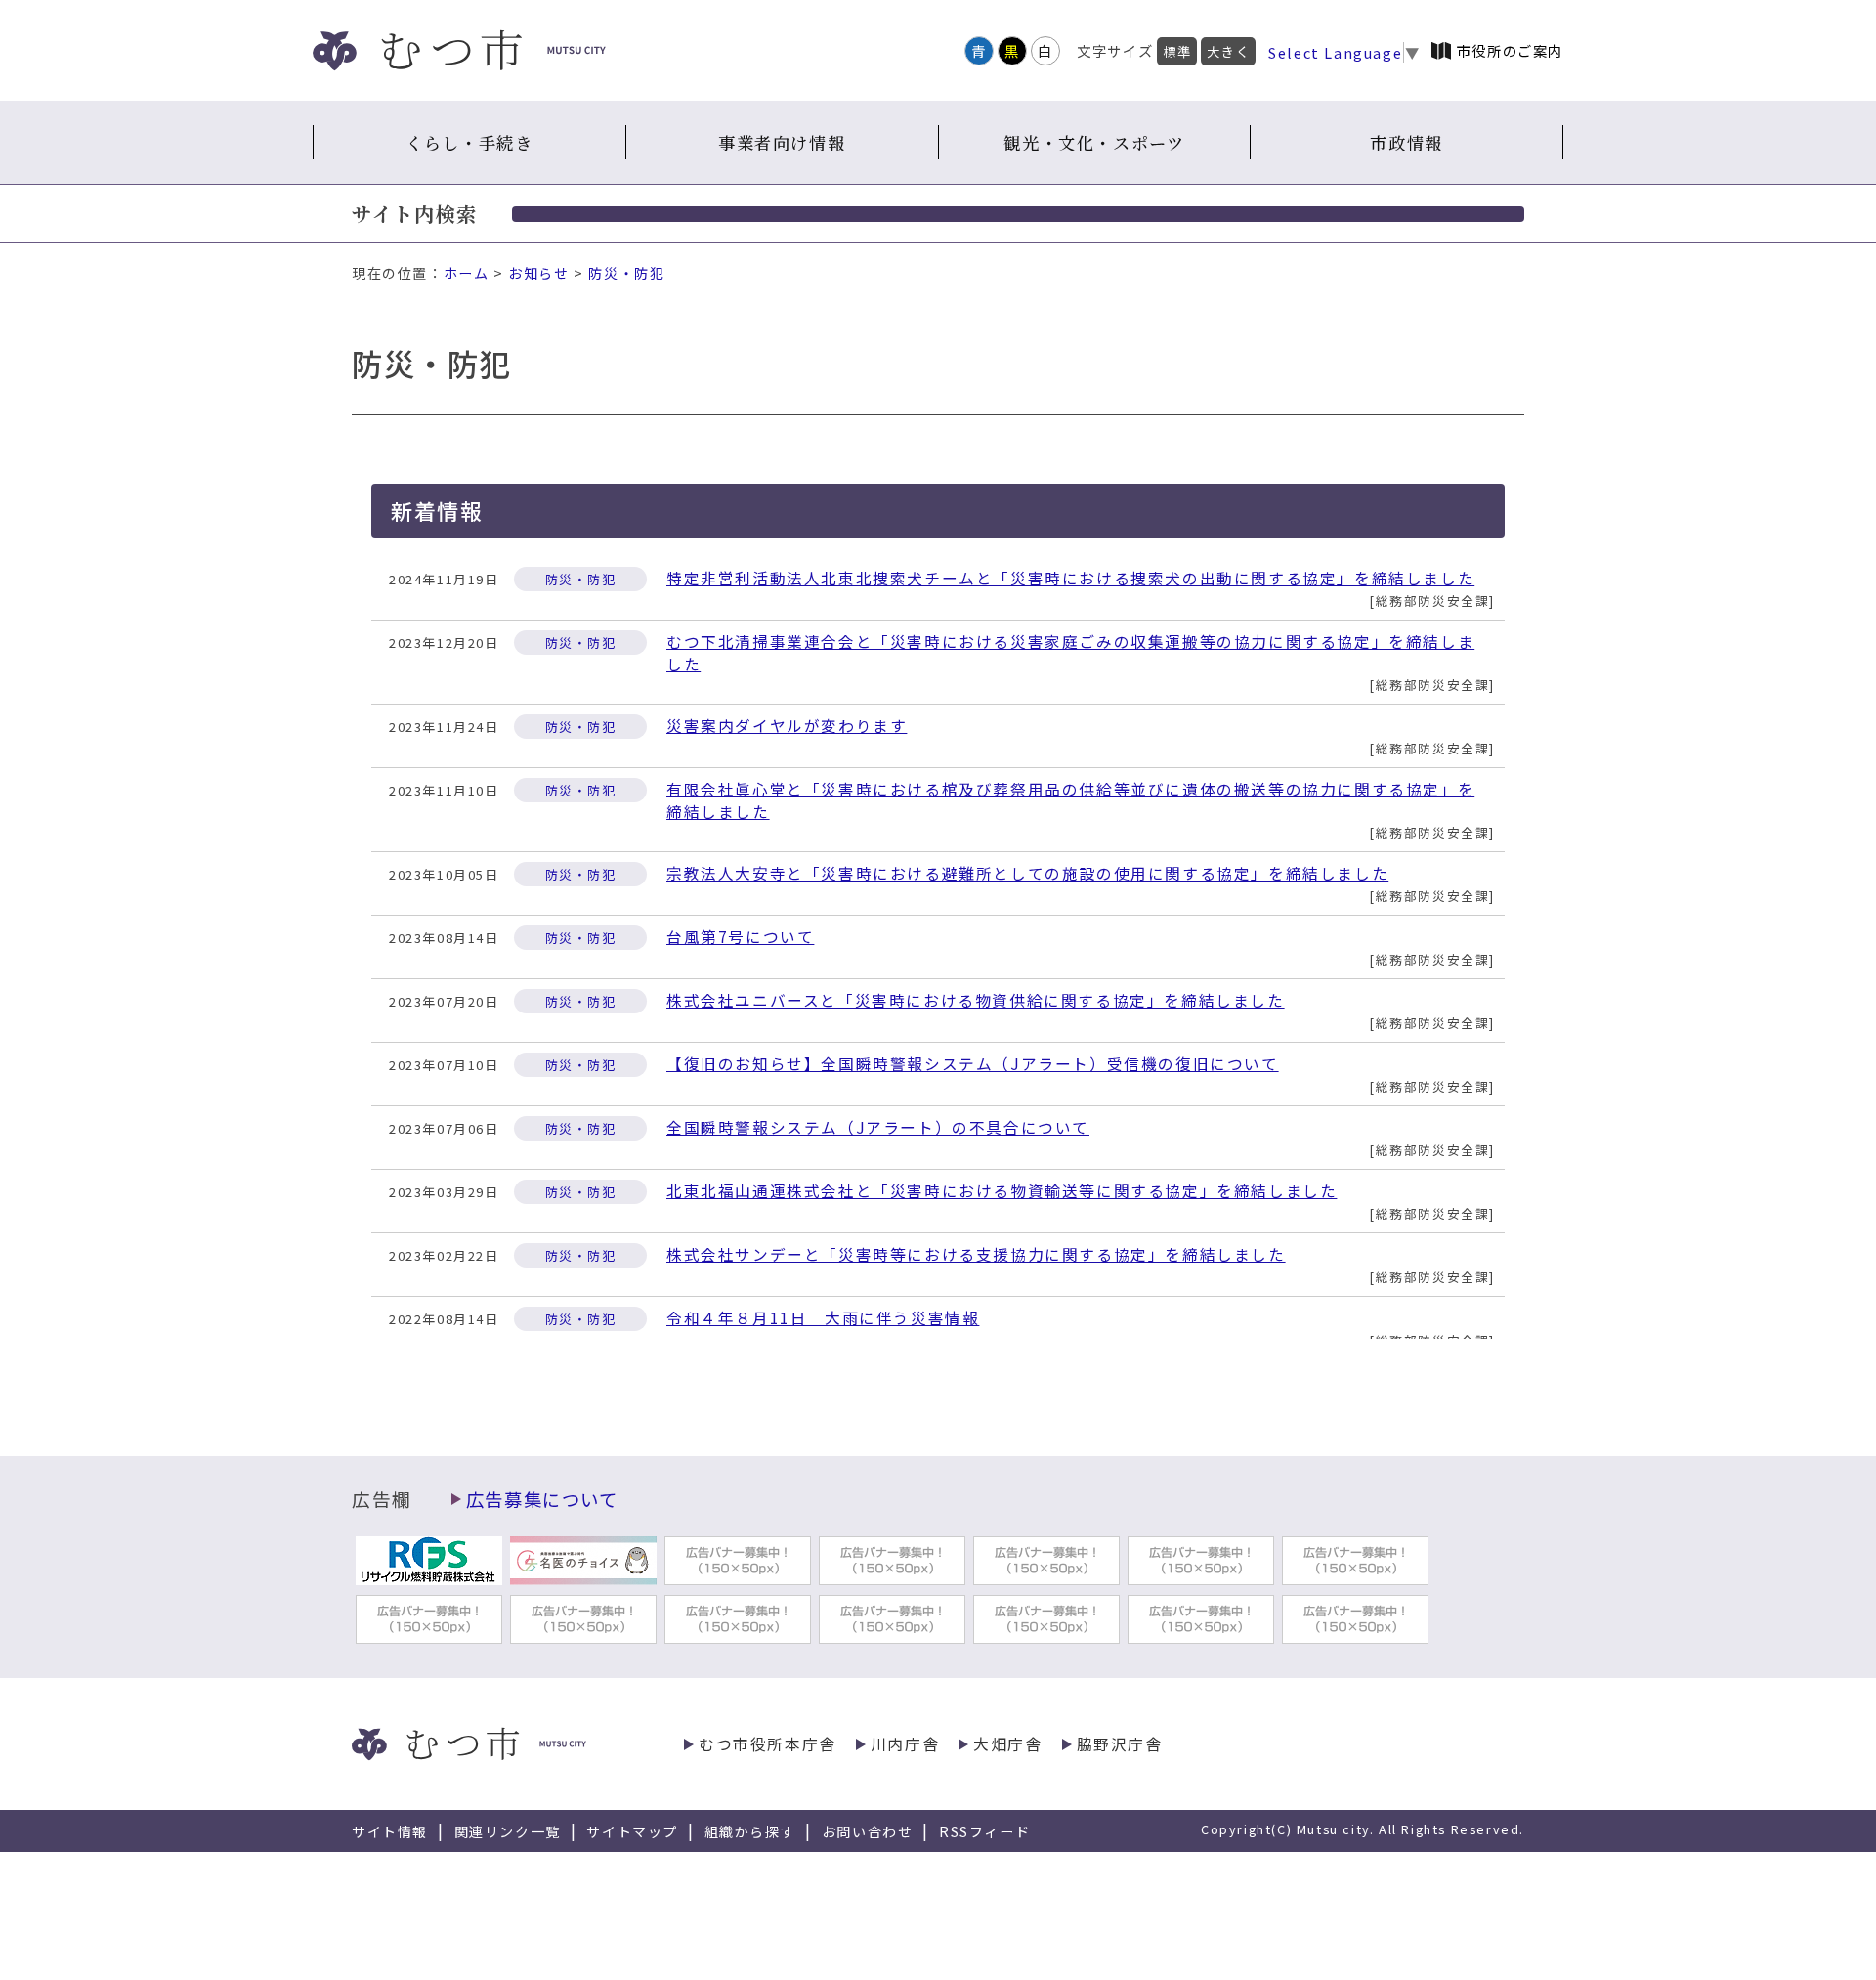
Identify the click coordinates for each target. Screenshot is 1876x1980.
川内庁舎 (905, 1744)
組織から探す (750, 1831)
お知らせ (538, 273)
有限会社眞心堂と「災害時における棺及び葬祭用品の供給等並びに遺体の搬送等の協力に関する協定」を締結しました (1070, 800)
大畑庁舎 (1007, 1744)
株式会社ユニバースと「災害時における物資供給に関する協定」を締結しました (976, 1000)
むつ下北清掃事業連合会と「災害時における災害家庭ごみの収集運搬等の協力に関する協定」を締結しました (1070, 653)
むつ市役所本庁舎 (767, 1744)
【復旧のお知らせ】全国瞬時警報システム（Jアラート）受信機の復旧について (973, 1064)
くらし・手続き (469, 142)
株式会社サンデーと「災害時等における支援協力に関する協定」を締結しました (976, 1254)
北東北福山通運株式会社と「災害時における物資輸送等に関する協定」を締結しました (1002, 1191)
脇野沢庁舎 (1120, 1744)
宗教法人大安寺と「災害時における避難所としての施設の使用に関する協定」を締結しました (1027, 873)
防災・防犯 (626, 273)
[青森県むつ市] (459, 50)
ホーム (467, 273)
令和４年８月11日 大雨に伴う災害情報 (823, 1318)
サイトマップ (632, 1831)
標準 (1177, 51)
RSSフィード (984, 1831)
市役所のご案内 (1510, 50)
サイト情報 (390, 1831)
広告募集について (542, 1499)
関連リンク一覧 (508, 1831)
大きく (1228, 51)
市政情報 (1406, 142)
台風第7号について (740, 937)
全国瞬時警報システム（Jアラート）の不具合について (878, 1127)
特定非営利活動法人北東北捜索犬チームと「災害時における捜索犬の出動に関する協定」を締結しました (1070, 578)
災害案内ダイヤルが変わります (787, 726)
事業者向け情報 (782, 142)
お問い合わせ (868, 1831)
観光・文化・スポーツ (1094, 142)
